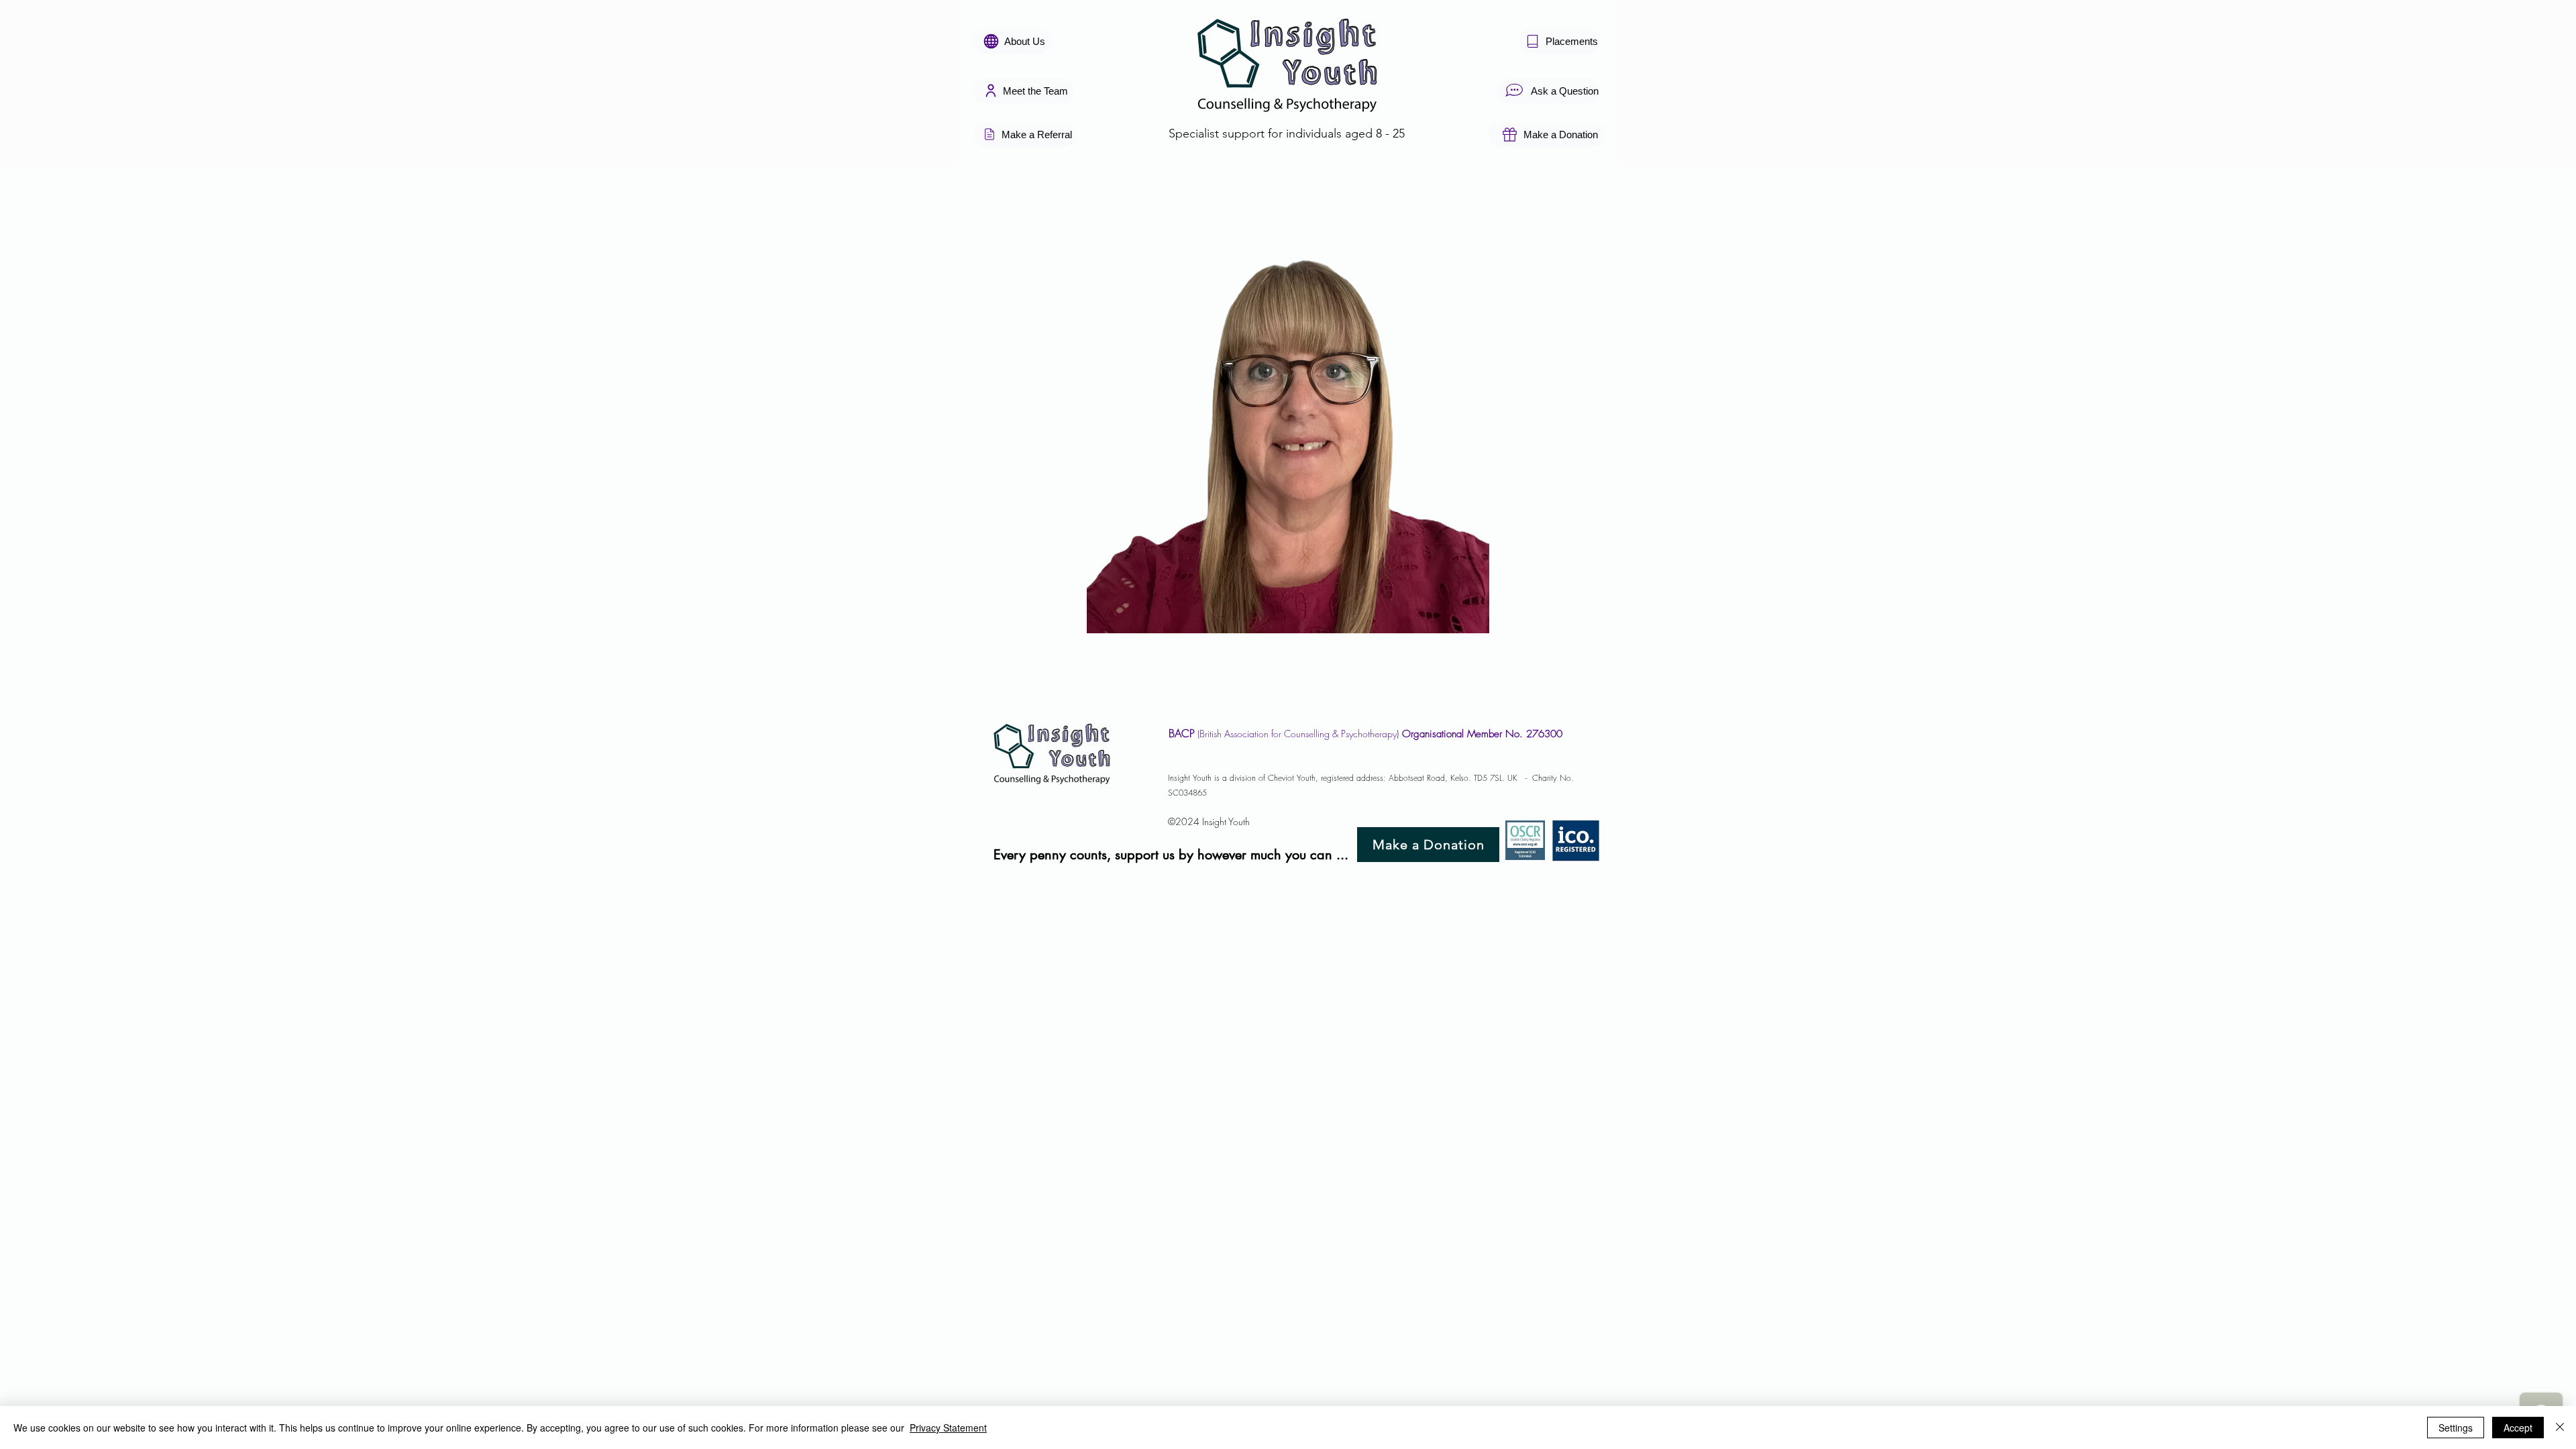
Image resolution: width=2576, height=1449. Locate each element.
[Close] (2560, 1428)
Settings (2456, 1428)
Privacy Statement (948, 1428)
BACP (1182, 733)
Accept (2518, 1428)
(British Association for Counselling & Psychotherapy (1296, 734)
